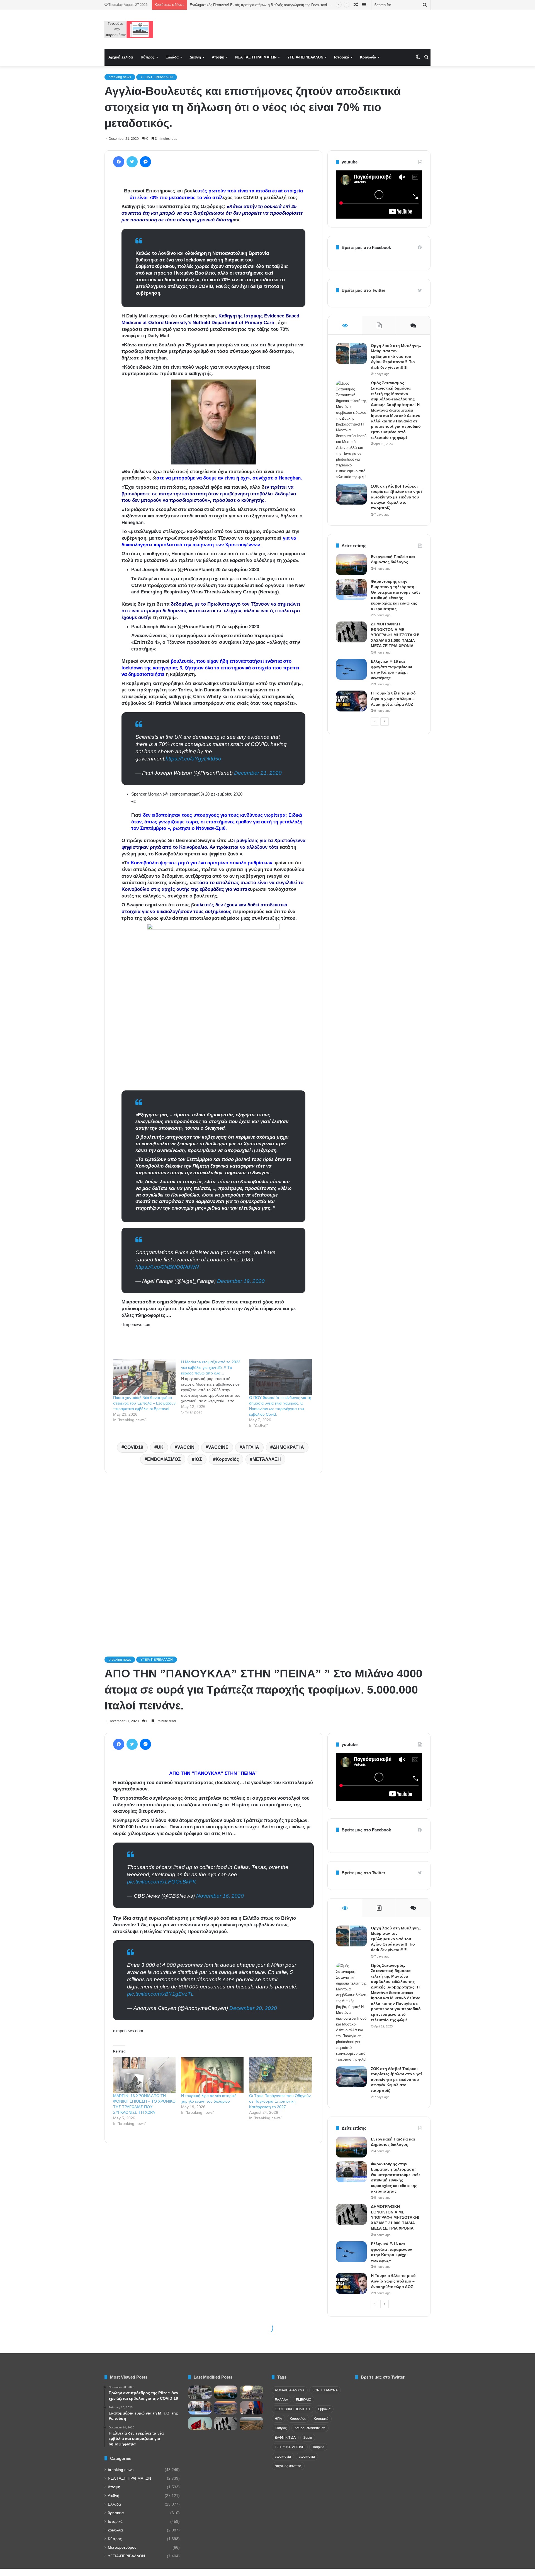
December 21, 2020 (258, 773)
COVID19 (134, 1447)
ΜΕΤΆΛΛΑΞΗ (267, 1459)
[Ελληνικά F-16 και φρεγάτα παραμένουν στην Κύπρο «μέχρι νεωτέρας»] (351, 669)
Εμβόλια (324, 2409)
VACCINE (218, 1447)
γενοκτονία (283, 2457)
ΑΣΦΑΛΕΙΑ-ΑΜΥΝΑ (290, 2390)
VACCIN (186, 1447)
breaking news (120, 77)
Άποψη (218, 57)
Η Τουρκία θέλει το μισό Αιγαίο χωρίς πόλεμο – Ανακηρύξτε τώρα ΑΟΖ (393, 699)
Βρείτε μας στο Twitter (363, 290)
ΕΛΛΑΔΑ (281, 2400)
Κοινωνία (368, 57)
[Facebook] (119, 162)
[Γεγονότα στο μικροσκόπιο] (129, 30)
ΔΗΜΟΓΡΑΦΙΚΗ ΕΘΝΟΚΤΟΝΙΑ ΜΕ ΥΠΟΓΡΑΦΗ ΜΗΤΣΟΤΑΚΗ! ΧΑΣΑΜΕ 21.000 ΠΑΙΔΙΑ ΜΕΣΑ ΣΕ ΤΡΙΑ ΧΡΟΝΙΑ (395, 635)
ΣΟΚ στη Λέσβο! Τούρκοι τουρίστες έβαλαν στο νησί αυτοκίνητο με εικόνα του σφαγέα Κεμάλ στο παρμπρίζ (396, 497)
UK (160, 1447)
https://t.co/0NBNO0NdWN (167, 1267)
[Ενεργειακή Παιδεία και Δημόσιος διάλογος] (351, 565)
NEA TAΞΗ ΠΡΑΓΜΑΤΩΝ (256, 57)
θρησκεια (116, 2513)
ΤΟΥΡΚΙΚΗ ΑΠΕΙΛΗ (290, 2447)
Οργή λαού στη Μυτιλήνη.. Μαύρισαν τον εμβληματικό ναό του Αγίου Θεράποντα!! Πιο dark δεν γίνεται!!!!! (396, 356)
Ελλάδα (172, 57)
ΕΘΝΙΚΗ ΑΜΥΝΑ (325, 2390)
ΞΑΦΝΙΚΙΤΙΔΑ (285, 2438)
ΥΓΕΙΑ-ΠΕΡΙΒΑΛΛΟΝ (305, 57)
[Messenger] (145, 162)
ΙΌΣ (198, 1459)
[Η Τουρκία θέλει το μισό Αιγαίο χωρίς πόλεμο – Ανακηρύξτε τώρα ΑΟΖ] (351, 701)
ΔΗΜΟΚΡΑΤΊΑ (288, 1447)
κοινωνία (115, 2530)
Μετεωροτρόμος (122, 2547)
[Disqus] (213, 1557)
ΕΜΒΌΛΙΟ (304, 2400)
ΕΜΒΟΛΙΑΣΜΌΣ (164, 1459)
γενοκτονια (307, 2457)
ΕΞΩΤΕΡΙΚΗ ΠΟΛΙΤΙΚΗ (292, 2409)
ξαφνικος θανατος (288, 2466)
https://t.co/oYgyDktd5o (193, 759)
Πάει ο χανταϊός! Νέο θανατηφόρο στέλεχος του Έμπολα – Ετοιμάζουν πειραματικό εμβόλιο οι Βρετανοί (144, 1403)
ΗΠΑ (278, 2419)
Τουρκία (318, 2447)
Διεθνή (195, 57)
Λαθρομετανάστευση (310, 2428)
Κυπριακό (321, 2419)
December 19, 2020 (241, 1281)
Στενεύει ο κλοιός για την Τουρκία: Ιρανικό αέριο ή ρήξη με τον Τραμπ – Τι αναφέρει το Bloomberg (269, 5)
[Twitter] (132, 162)
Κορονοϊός (227, 1459)
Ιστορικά (342, 57)
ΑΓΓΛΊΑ (251, 1447)
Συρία (308, 2438)
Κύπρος (148, 57)
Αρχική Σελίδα (121, 57)
